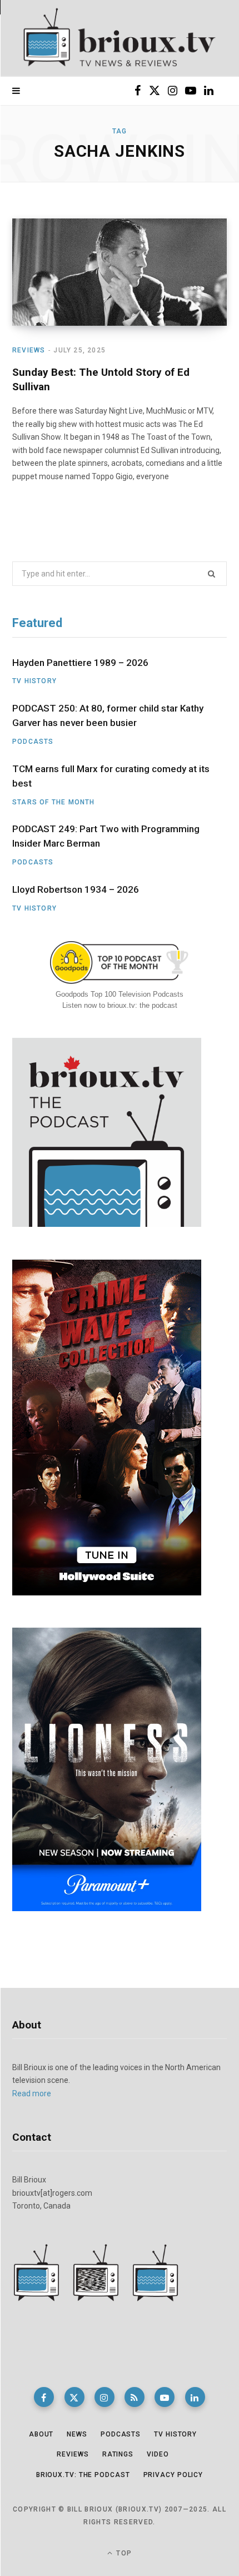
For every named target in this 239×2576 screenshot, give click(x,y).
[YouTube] (165, 2397)
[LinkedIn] (195, 2397)
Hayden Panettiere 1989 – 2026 (80, 663)
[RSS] (135, 2397)
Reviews (29, 350)
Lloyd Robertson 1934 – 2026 (76, 889)
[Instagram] (104, 2397)
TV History (34, 681)
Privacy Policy (173, 2475)
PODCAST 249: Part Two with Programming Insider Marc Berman (106, 836)
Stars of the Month (54, 802)
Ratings (118, 2454)
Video (158, 2454)
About (41, 2434)
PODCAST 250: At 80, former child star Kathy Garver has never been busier (108, 715)
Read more (32, 2093)
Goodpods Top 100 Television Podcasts (120, 994)
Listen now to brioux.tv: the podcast (120, 1005)
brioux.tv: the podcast (83, 2475)
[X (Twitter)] (74, 2397)
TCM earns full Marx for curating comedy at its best (111, 776)
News (77, 2434)
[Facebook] (44, 2397)
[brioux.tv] (120, 38)
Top (123, 2553)
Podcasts (33, 742)
